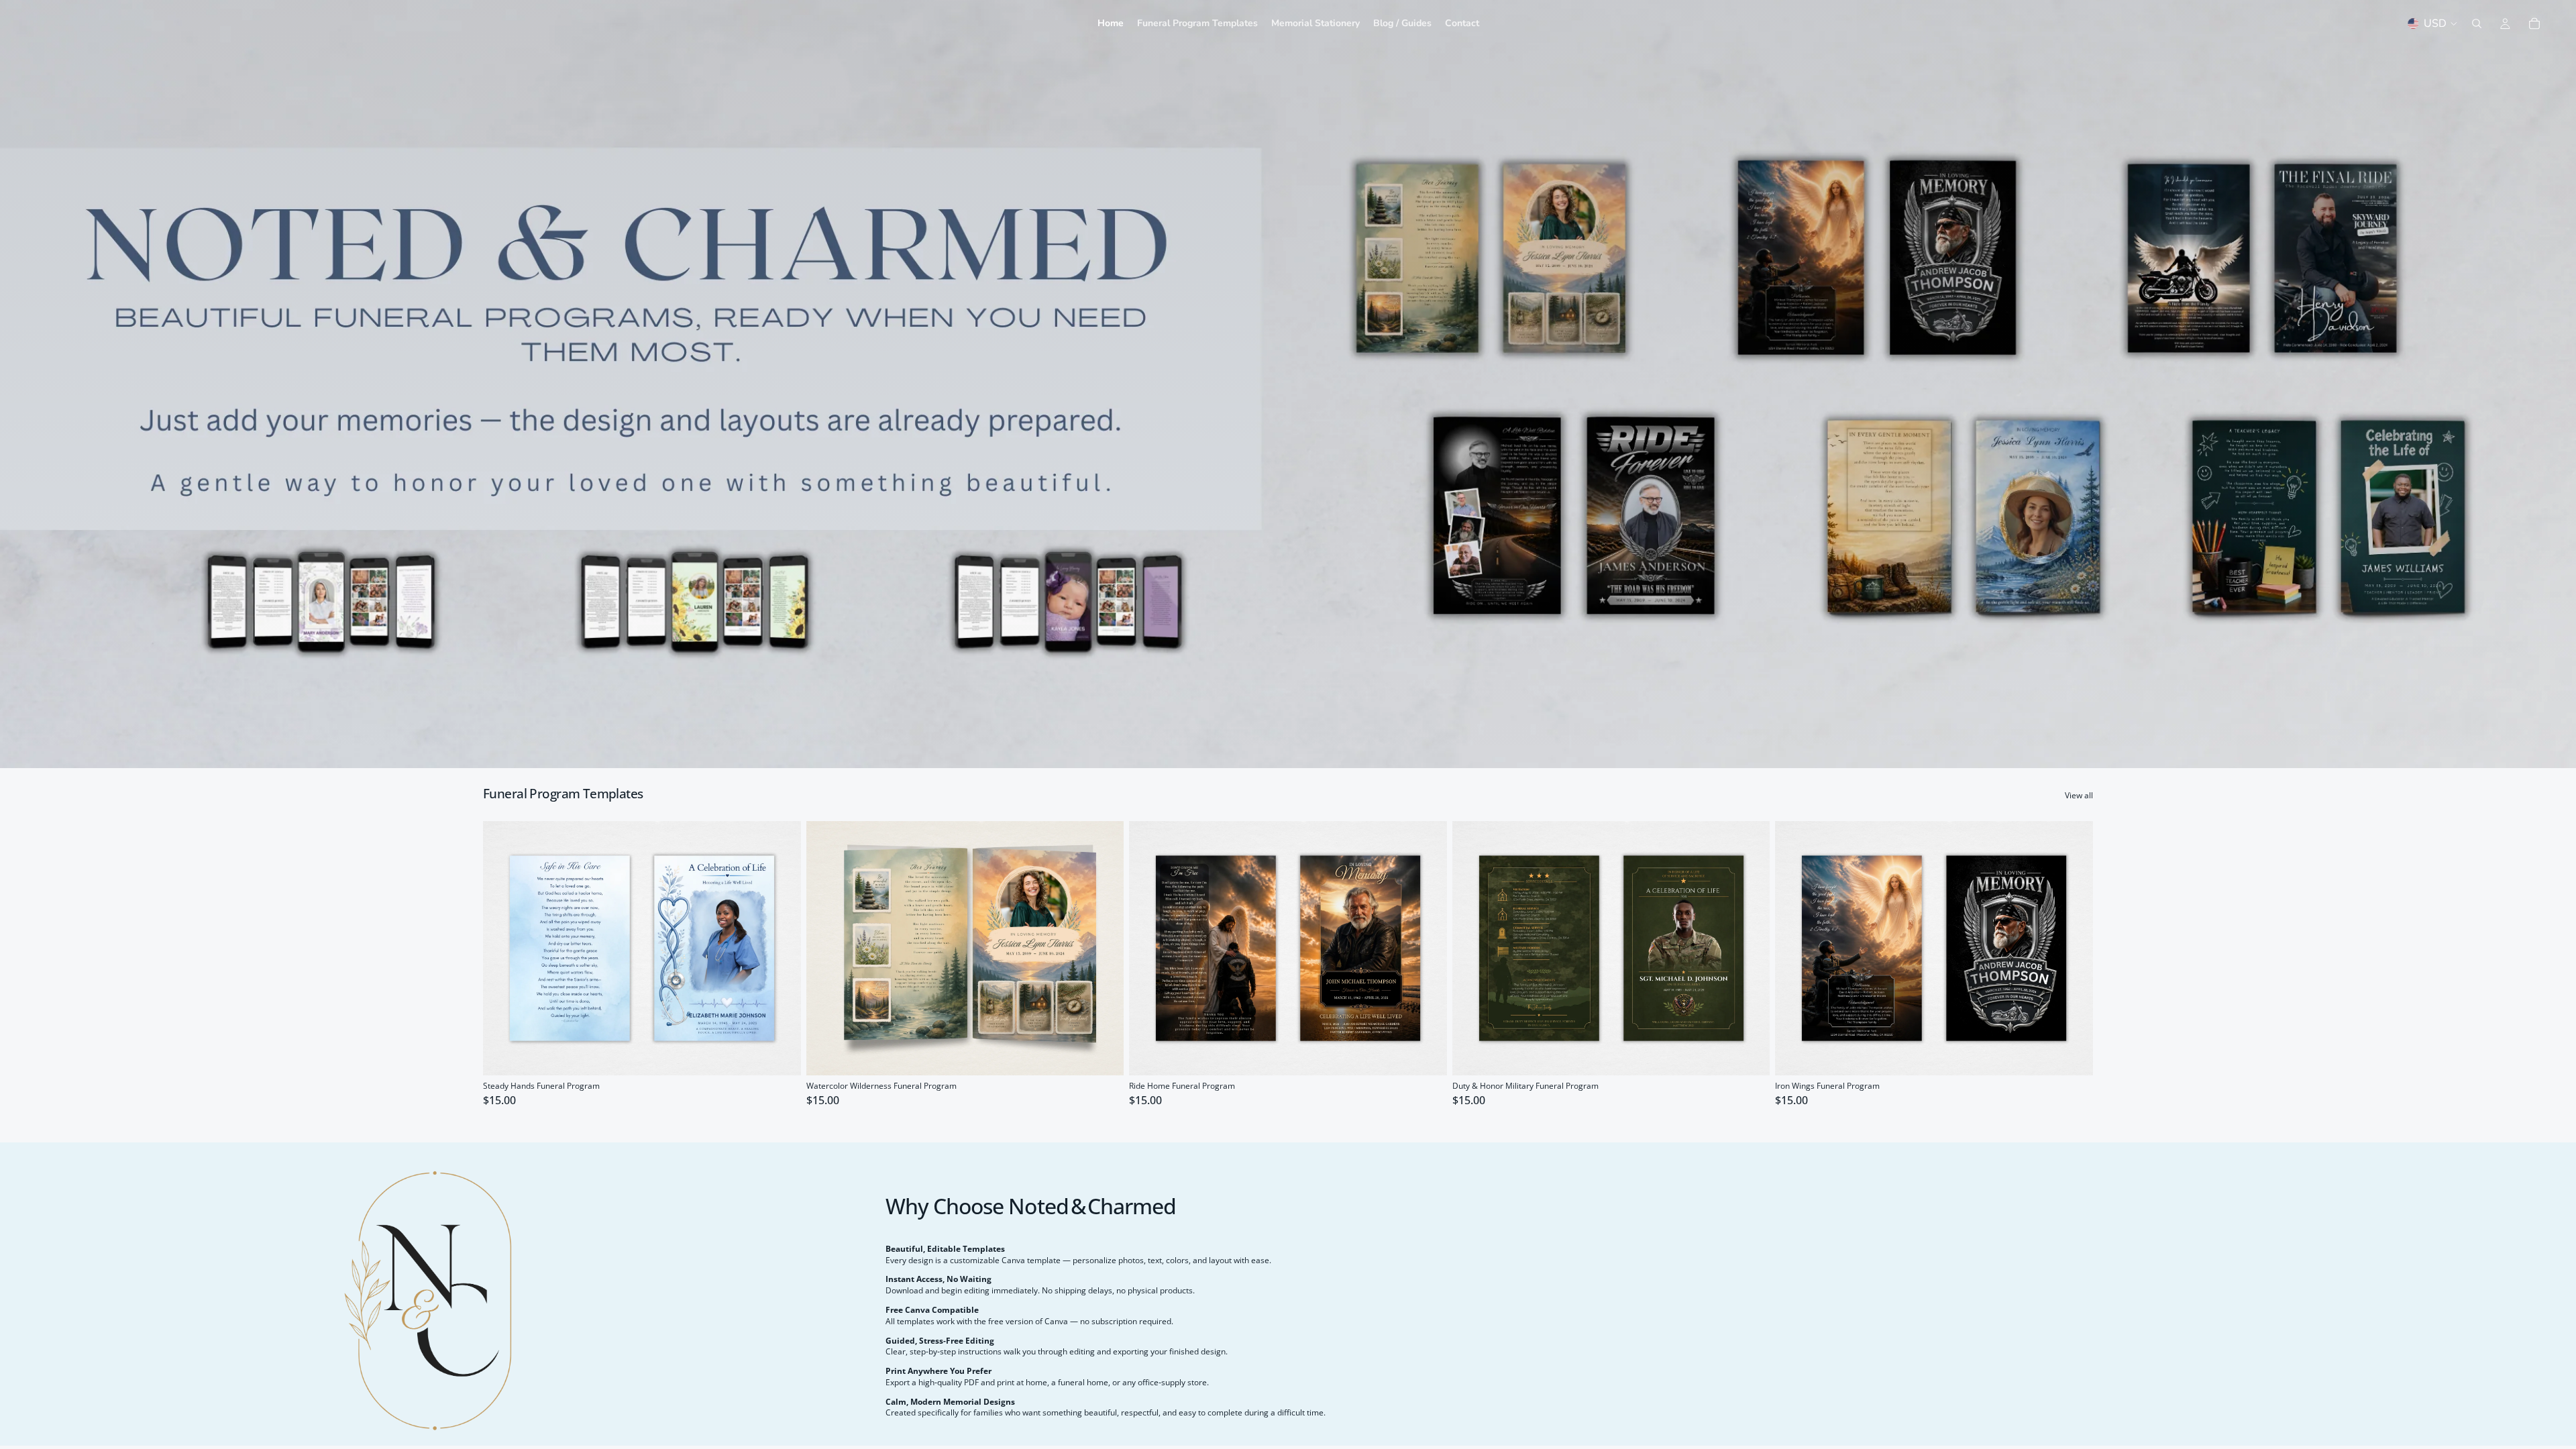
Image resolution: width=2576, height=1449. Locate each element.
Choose (792, 1054)
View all (2079, 796)
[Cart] (2534, 23)
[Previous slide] (503, 948)
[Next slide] (781, 948)
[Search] (2477, 23)
